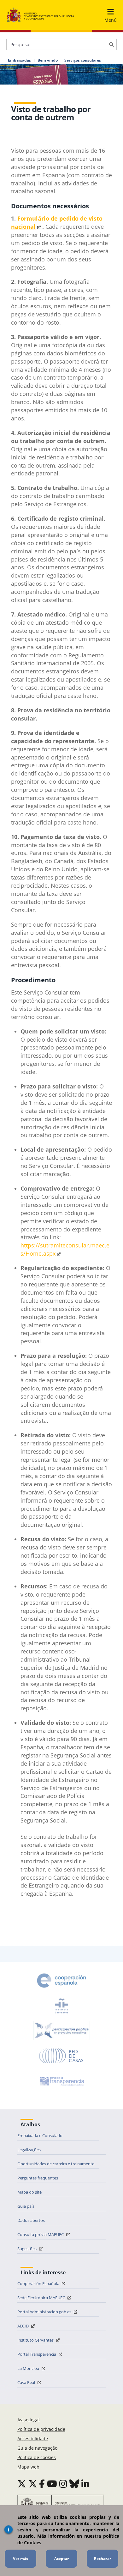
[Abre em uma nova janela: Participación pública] (61, 2031)
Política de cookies (37, 2457)
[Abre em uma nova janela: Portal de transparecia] (61, 2081)
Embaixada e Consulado (40, 2135)
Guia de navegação (37, 2448)
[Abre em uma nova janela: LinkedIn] (85, 2484)
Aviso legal (29, 2420)
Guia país (26, 2206)
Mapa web (28, 2467)
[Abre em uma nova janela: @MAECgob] (22, 2484)
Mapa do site (29, 2192)
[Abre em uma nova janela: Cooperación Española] (61, 1981)
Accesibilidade (33, 2439)
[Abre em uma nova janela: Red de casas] (61, 2056)
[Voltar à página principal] (41, 15)
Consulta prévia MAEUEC (41, 2234)
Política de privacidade (41, 2429)
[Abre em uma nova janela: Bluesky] (74, 2484)
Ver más (20, 2559)
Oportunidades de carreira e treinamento (56, 2164)
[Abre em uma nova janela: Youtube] (52, 2484)
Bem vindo (48, 60)
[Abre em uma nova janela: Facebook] (42, 2484)
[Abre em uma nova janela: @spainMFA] (33, 2484)
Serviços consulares (83, 60)
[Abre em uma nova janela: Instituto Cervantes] (61, 2006)
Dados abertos (31, 2220)
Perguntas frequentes (38, 2178)
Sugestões (27, 2249)
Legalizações (29, 2150)
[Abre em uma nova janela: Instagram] (63, 2484)
